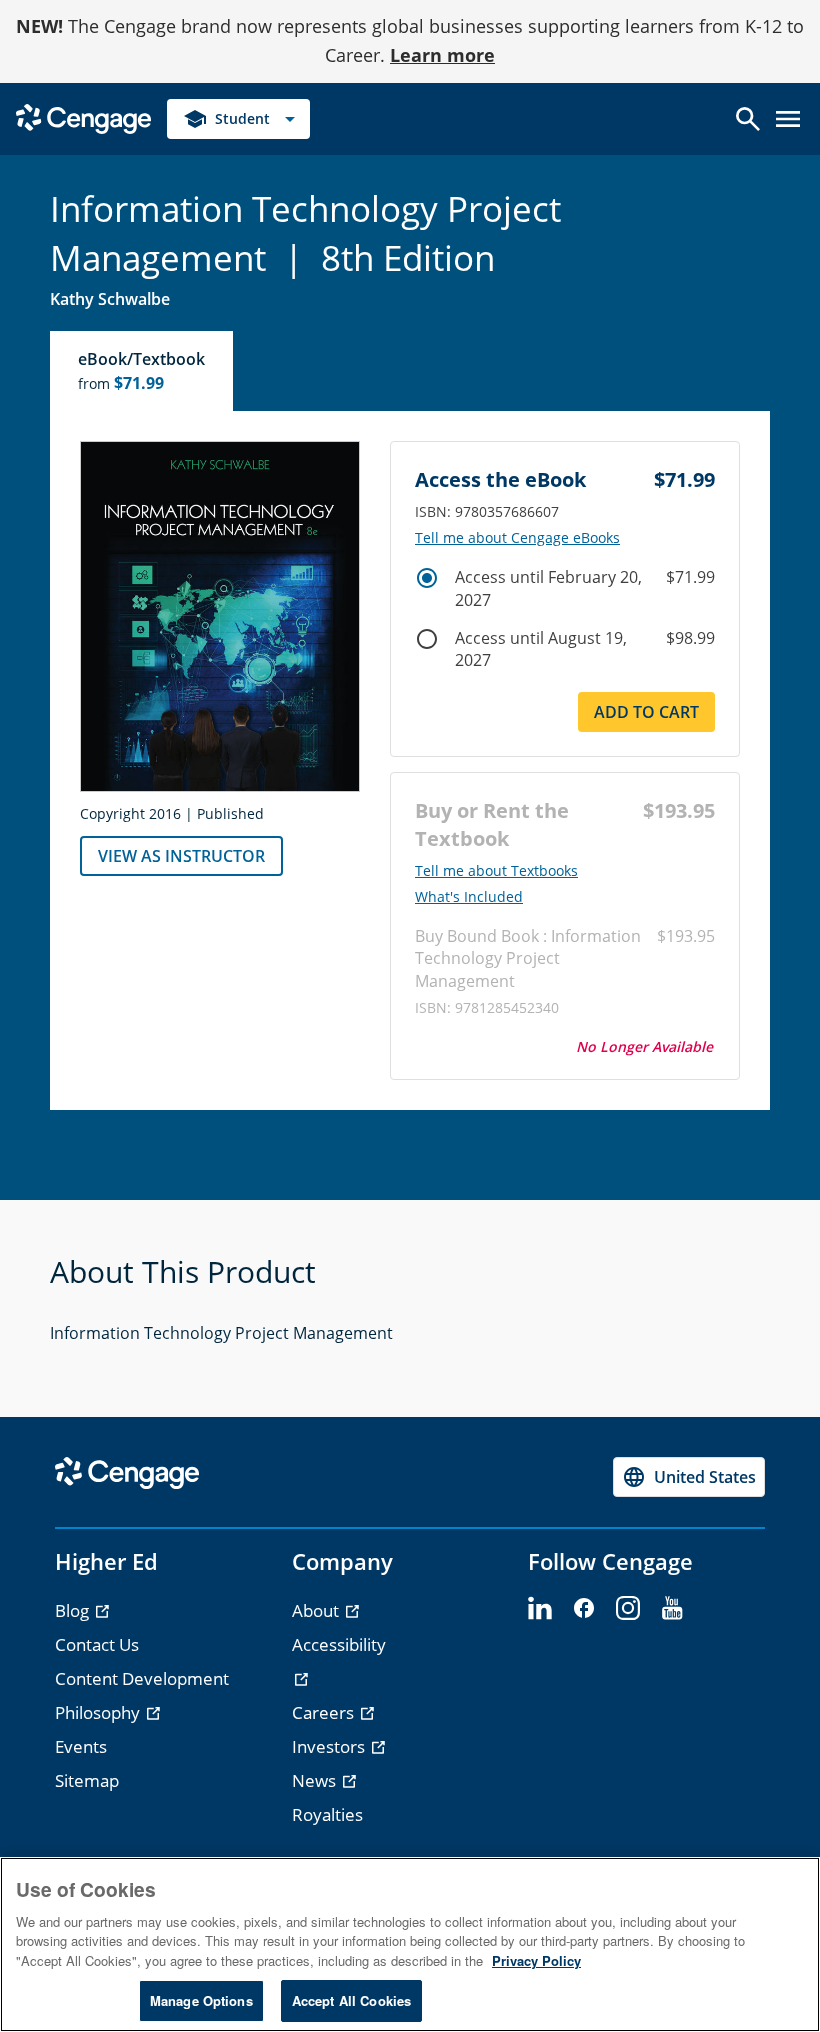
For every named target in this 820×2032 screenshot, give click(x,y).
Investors (330, 1746)
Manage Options (201, 2000)
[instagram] (628, 1609)
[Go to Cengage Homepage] (83, 116)
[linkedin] (540, 1609)
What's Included (469, 897)
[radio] (427, 578)
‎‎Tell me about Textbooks (496, 871)
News (316, 1780)
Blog (74, 1610)
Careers (325, 1712)
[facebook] (584, 1609)
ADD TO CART (646, 712)
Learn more (442, 55)
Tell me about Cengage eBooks (517, 538)
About (317, 1610)
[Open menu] (788, 119)
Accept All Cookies (351, 2000)
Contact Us (97, 1644)
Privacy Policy (536, 1960)
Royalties (327, 1814)
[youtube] (672, 1609)
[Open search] (748, 119)
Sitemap (87, 1780)
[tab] (142, 371)
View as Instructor (181, 856)
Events (81, 1746)
